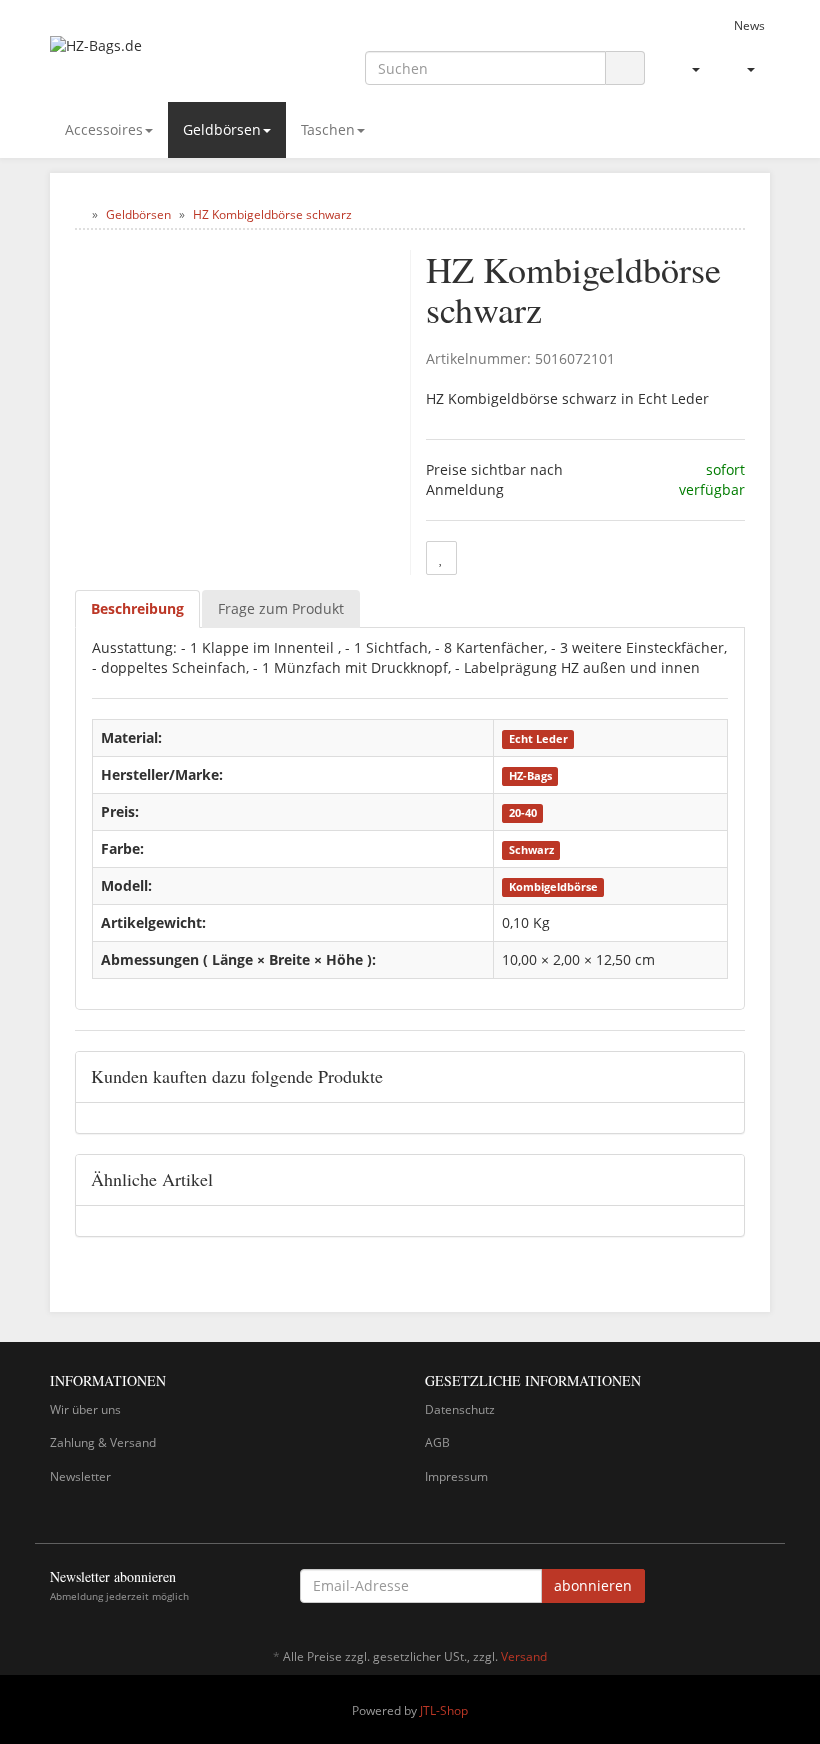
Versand (524, 1656)
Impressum (456, 1476)
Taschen (328, 129)
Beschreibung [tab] (137, 608)
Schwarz (531, 850)
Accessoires (104, 129)
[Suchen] (625, 68)
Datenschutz (460, 1409)
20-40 (523, 813)
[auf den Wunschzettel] (441, 558)
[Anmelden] (687, 69)
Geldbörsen (222, 129)
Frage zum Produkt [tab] (281, 608)
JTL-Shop (444, 1710)
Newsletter (80, 1476)
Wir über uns (85, 1409)
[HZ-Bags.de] (160, 56)
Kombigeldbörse (553, 887)
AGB (437, 1442)
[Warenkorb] (742, 69)
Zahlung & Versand (103, 1442)
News (749, 25)
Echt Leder (538, 739)
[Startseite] (79, 214)
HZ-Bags (530, 776)
